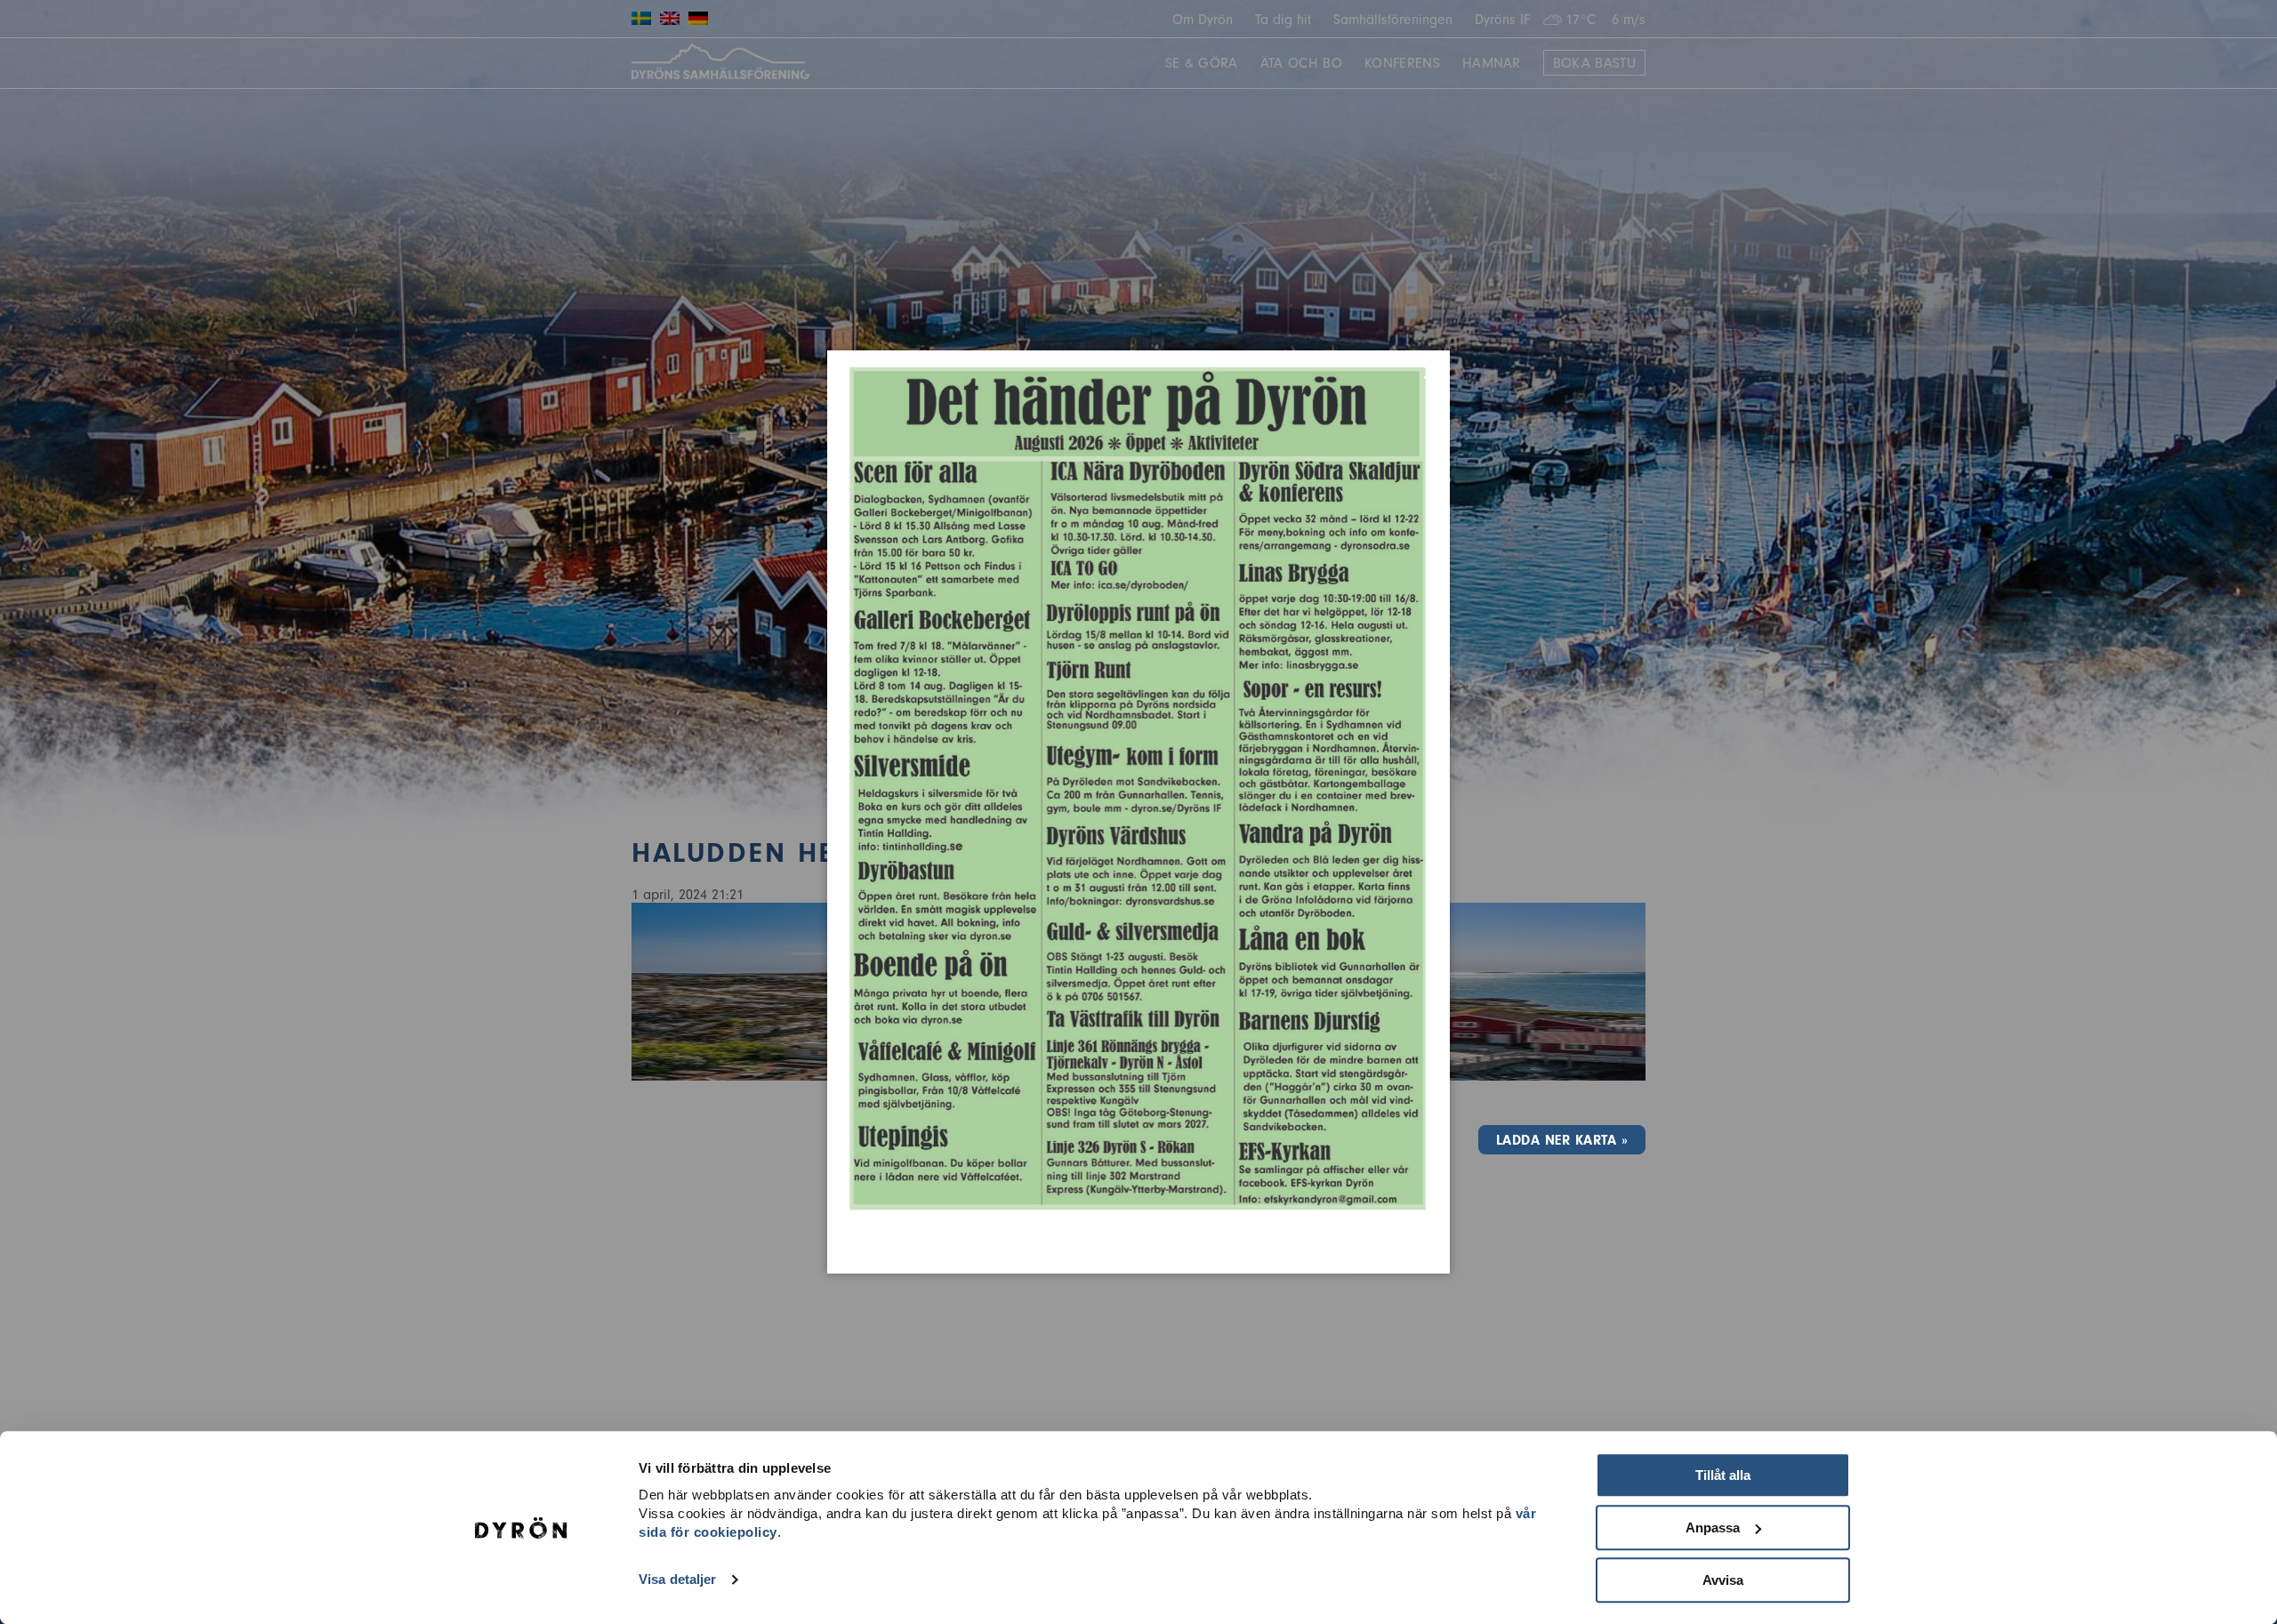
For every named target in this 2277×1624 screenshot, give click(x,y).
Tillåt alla (1723, 1475)
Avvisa (1723, 1580)
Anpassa (1713, 1528)
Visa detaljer (677, 1580)
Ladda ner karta (1556, 1140)
